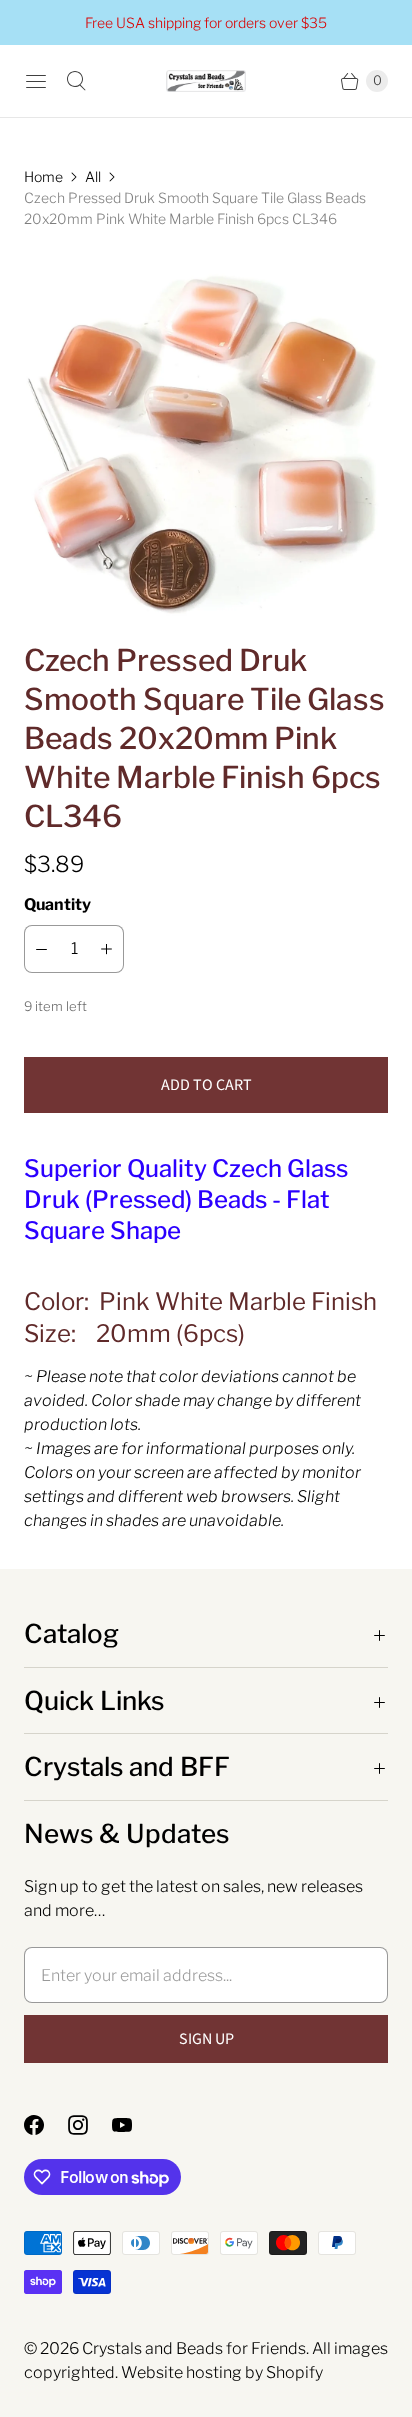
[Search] (76, 81)
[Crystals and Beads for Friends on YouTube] (134, 2125)
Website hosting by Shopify (222, 2372)
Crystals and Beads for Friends (194, 2348)
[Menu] (36, 81)
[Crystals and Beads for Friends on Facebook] (46, 2125)
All (93, 176)
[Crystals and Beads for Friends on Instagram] (90, 2125)
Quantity (57, 904)
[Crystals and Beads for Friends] (206, 81)
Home (43, 176)
